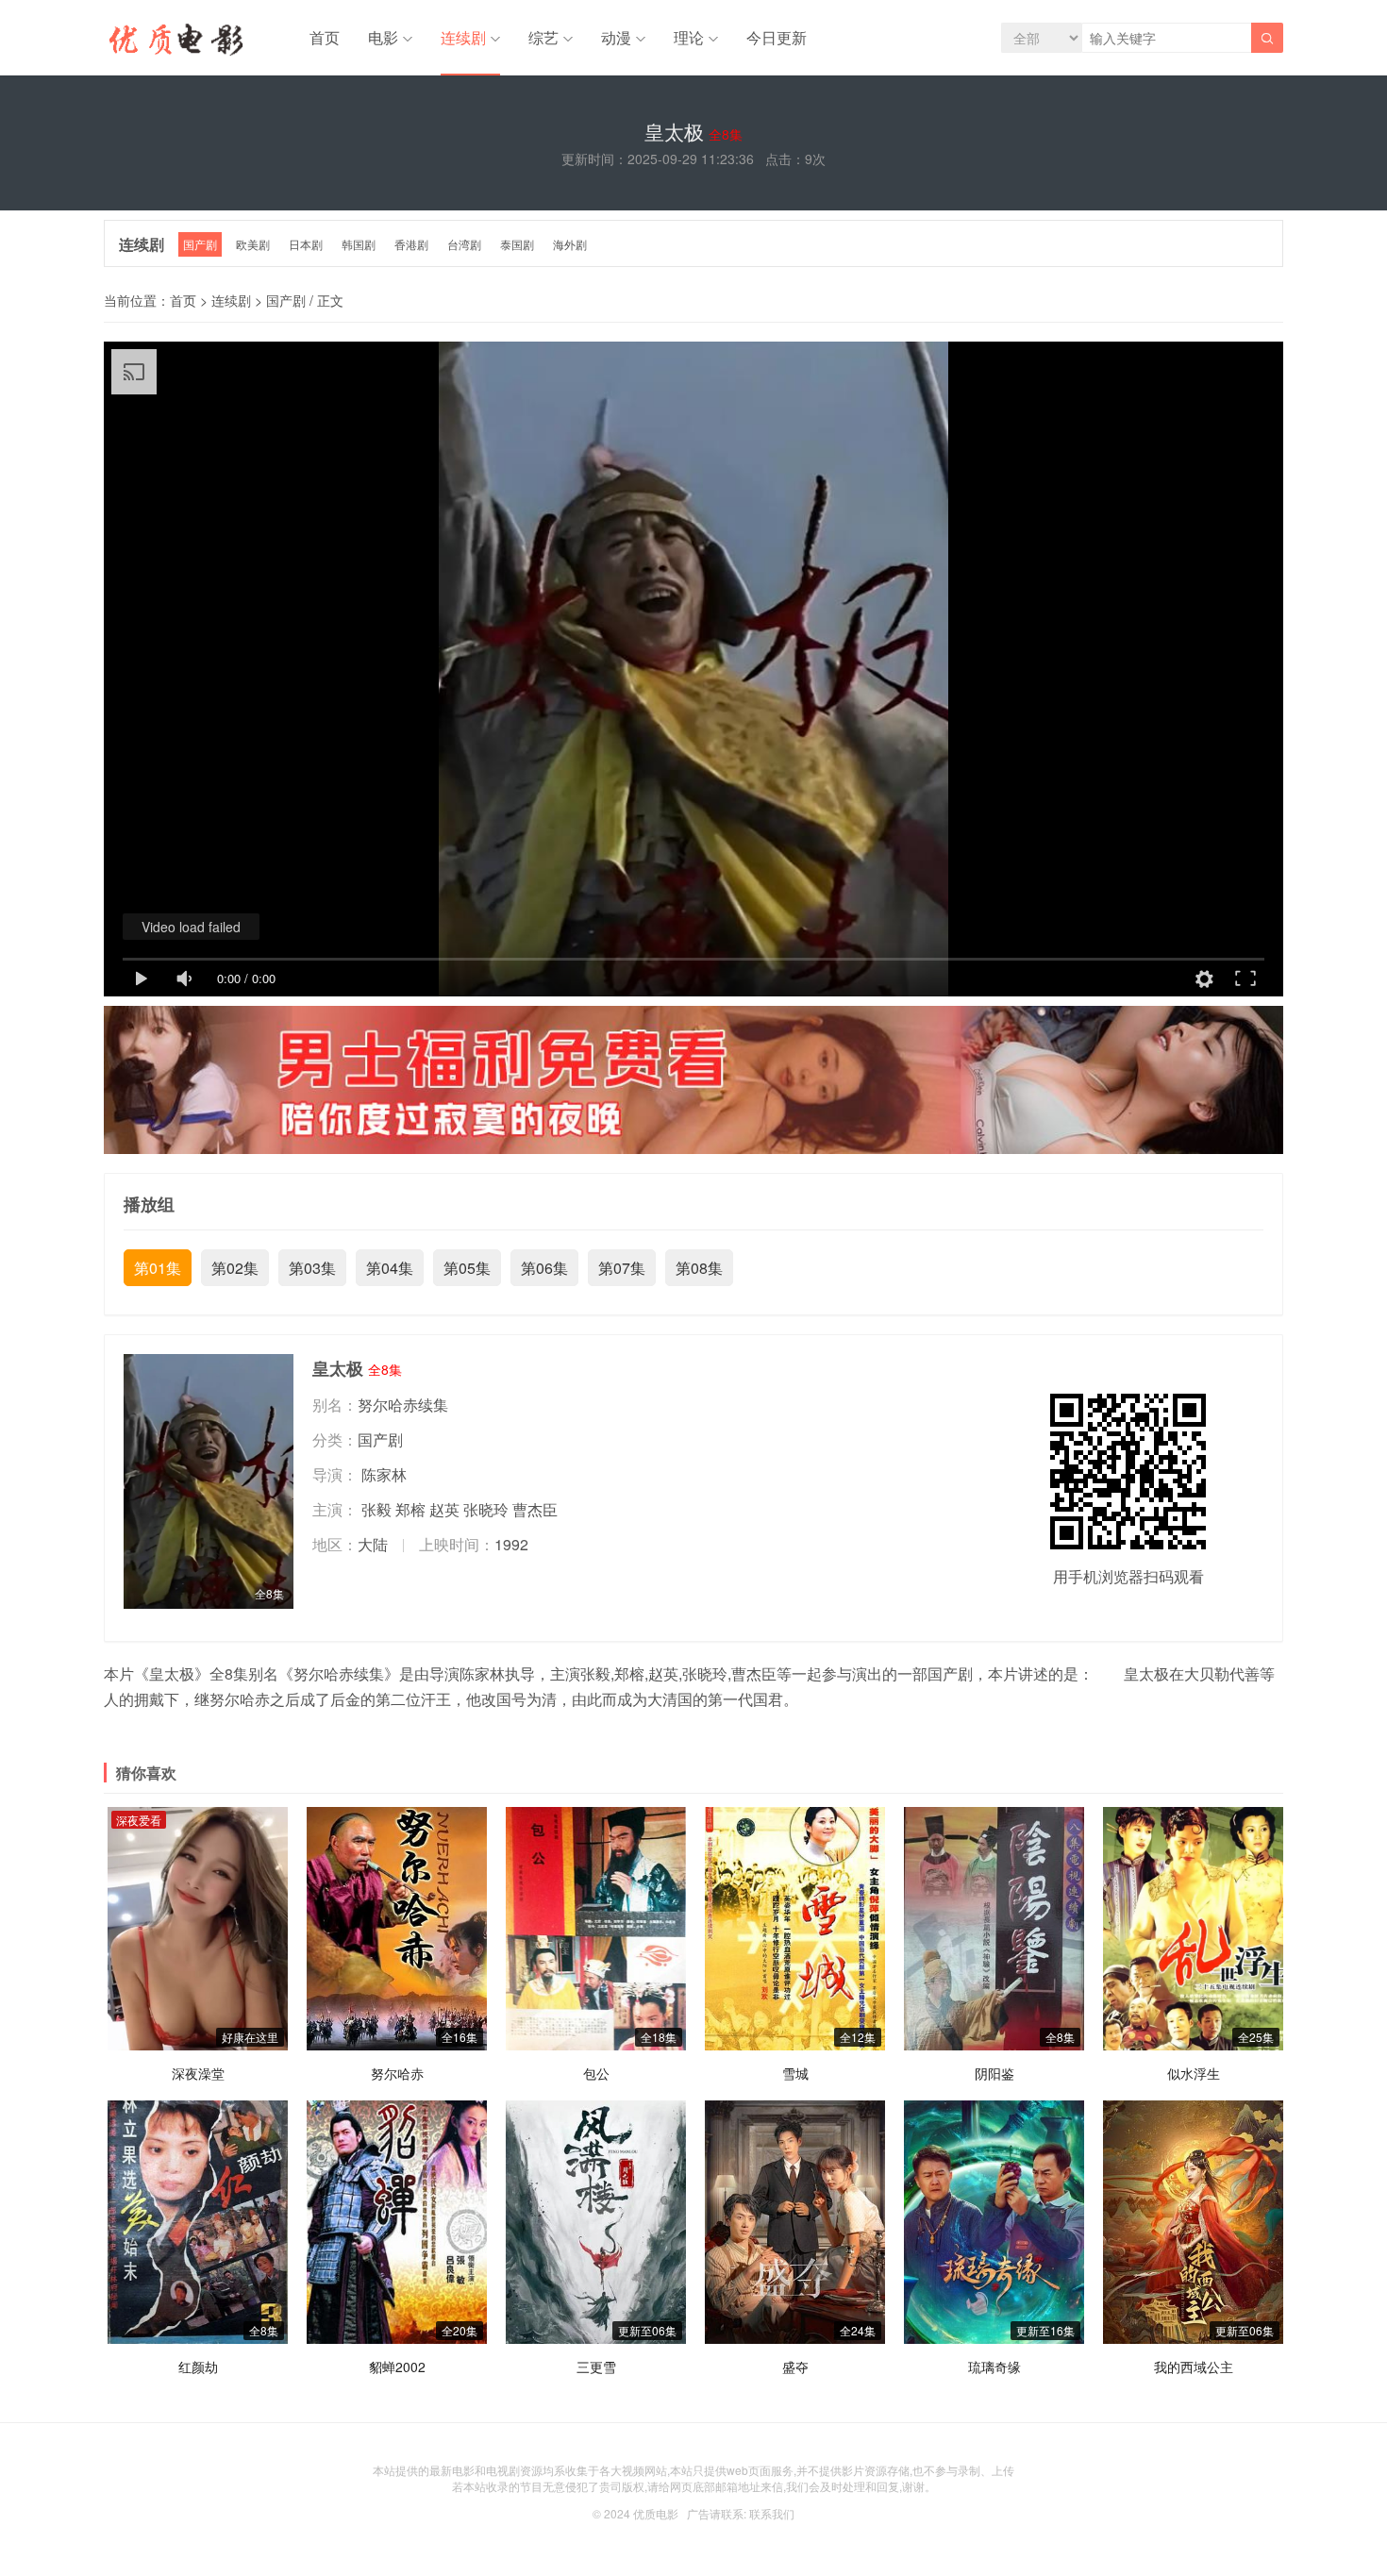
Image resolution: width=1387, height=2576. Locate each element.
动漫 (616, 37)
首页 (325, 37)
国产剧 (200, 244)
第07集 (622, 1268)
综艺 (543, 37)
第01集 (158, 1268)
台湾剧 (464, 244)
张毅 (376, 1509)
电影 (383, 37)
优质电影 (656, 2513)
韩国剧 (359, 244)
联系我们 (772, 2513)
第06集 (544, 1268)
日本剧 (306, 244)
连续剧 (463, 37)
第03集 (312, 1268)
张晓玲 (486, 1509)
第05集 (467, 1268)
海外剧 (570, 244)
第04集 (390, 1268)
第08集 (699, 1268)
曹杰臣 (535, 1509)
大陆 (373, 1544)
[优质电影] (174, 42)
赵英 (444, 1509)
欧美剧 (253, 244)
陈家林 (384, 1474)
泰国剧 (517, 244)
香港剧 (411, 244)
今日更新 (777, 37)
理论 (689, 37)
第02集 (235, 1268)
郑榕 (410, 1509)
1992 (511, 1544)
